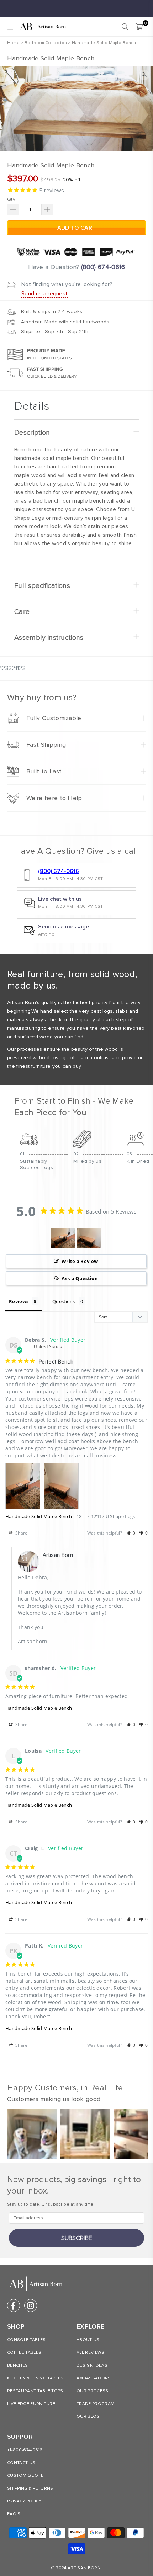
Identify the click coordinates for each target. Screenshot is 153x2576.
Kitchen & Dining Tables (35, 2378)
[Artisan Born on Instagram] (31, 2305)
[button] (131, 1533)
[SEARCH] (125, 27)
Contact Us (21, 2463)
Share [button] (21, 1533)
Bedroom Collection (46, 43)
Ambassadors (94, 2378)
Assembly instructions (49, 638)
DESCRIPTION (32, 433)
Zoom (144, 75)
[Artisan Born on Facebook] (14, 2305)
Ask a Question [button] (80, 1278)
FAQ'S (14, 2514)
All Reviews (91, 2353)
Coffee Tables (24, 2353)
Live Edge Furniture (31, 2404)
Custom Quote (25, 2476)
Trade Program (95, 2404)
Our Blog (88, 2417)
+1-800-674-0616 (25, 2450)
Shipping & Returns (30, 2488)
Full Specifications (42, 586)
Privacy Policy (24, 2501)
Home (13, 43)
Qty (11, 199)
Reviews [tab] (19, 1301)
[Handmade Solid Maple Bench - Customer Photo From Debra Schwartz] (63, 1238)
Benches (17, 2365)
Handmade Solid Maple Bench (39, 1516)
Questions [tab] (64, 1301)
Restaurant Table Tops (35, 2391)
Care (22, 612)
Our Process (93, 2391)
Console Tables (26, 2340)
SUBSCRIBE (77, 2238)
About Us (88, 2340)
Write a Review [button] (80, 1261)
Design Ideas (92, 2365)
